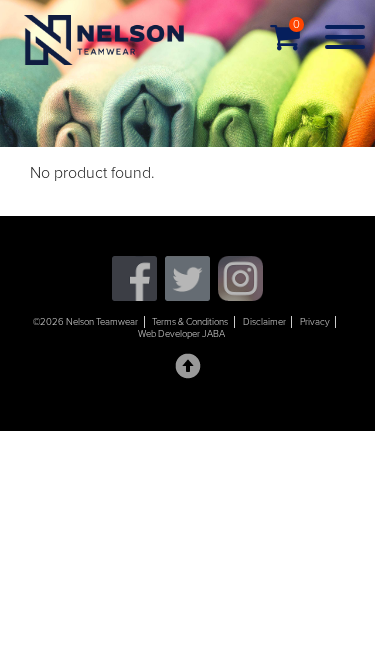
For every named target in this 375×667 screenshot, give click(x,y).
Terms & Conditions (190, 322)
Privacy (315, 322)
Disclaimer (264, 322)
